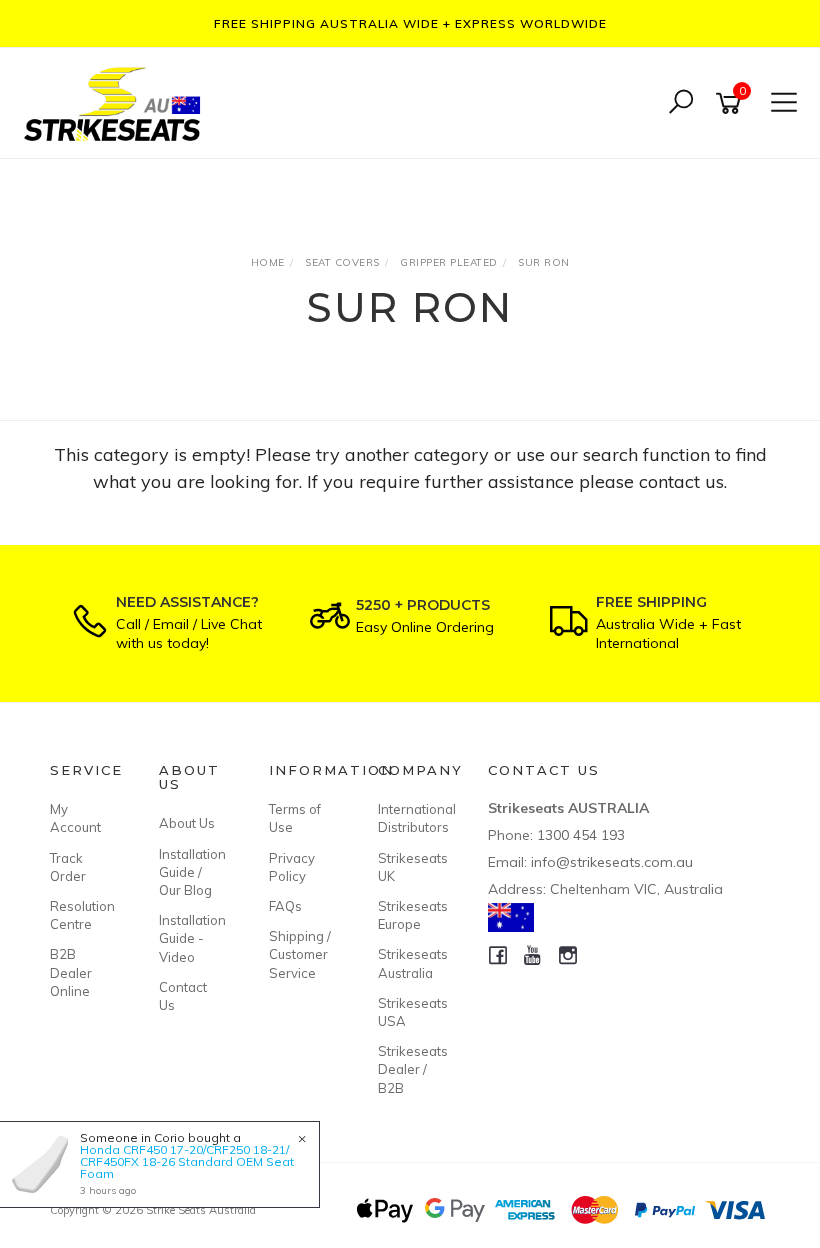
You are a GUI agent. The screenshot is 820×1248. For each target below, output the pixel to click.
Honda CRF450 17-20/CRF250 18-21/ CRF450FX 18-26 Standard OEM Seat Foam (187, 1161)
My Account (75, 818)
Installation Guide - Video (191, 938)
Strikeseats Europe (410, 915)
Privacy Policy (292, 867)
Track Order (68, 867)
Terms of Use (295, 818)
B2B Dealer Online (71, 972)
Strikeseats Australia (410, 963)
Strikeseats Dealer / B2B (410, 1069)
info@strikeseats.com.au (612, 862)
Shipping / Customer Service (300, 954)
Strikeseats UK (410, 867)
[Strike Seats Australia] (117, 101)
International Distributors (410, 818)
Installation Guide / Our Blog (191, 872)
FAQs (285, 906)
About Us (187, 823)
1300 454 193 (581, 835)
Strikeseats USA (410, 1012)
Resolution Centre (82, 915)
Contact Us (183, 996)
